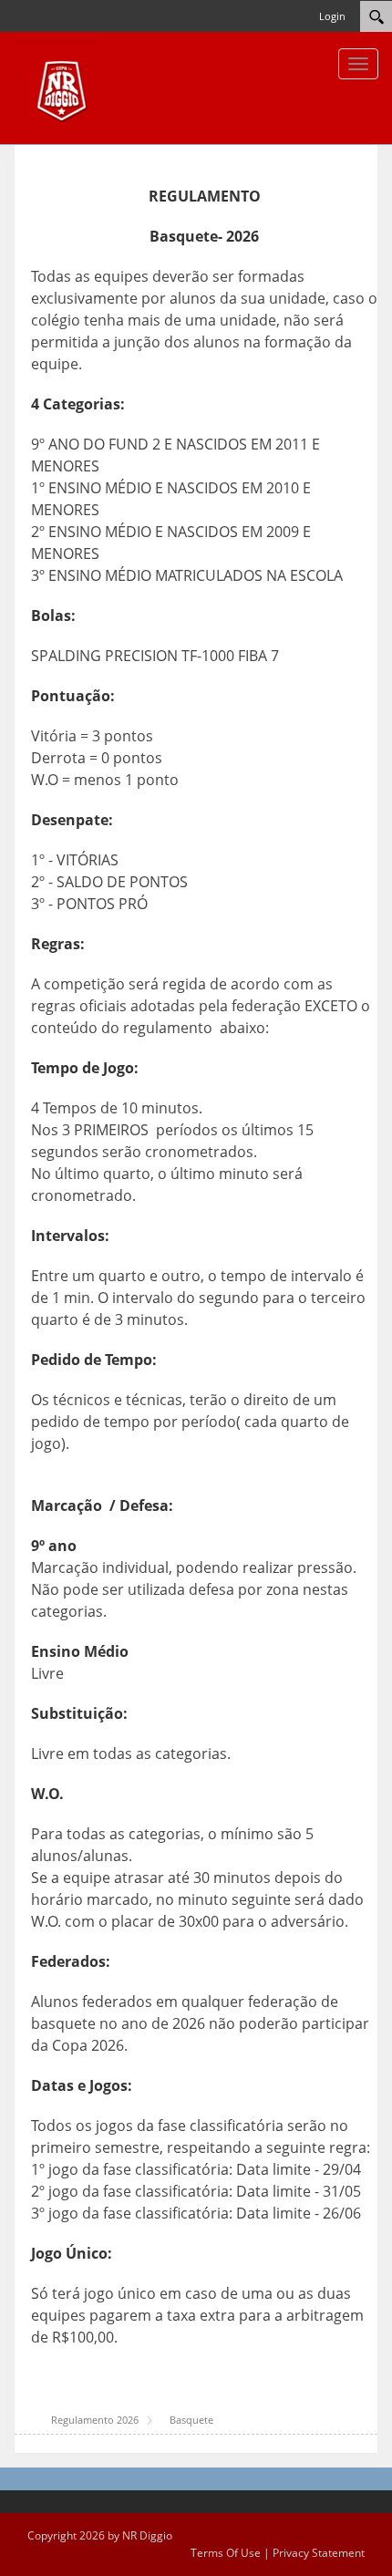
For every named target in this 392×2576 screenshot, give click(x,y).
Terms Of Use (226, 2553)
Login (332, 16)
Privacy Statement (319, 2553)
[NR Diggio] (57, 87)
